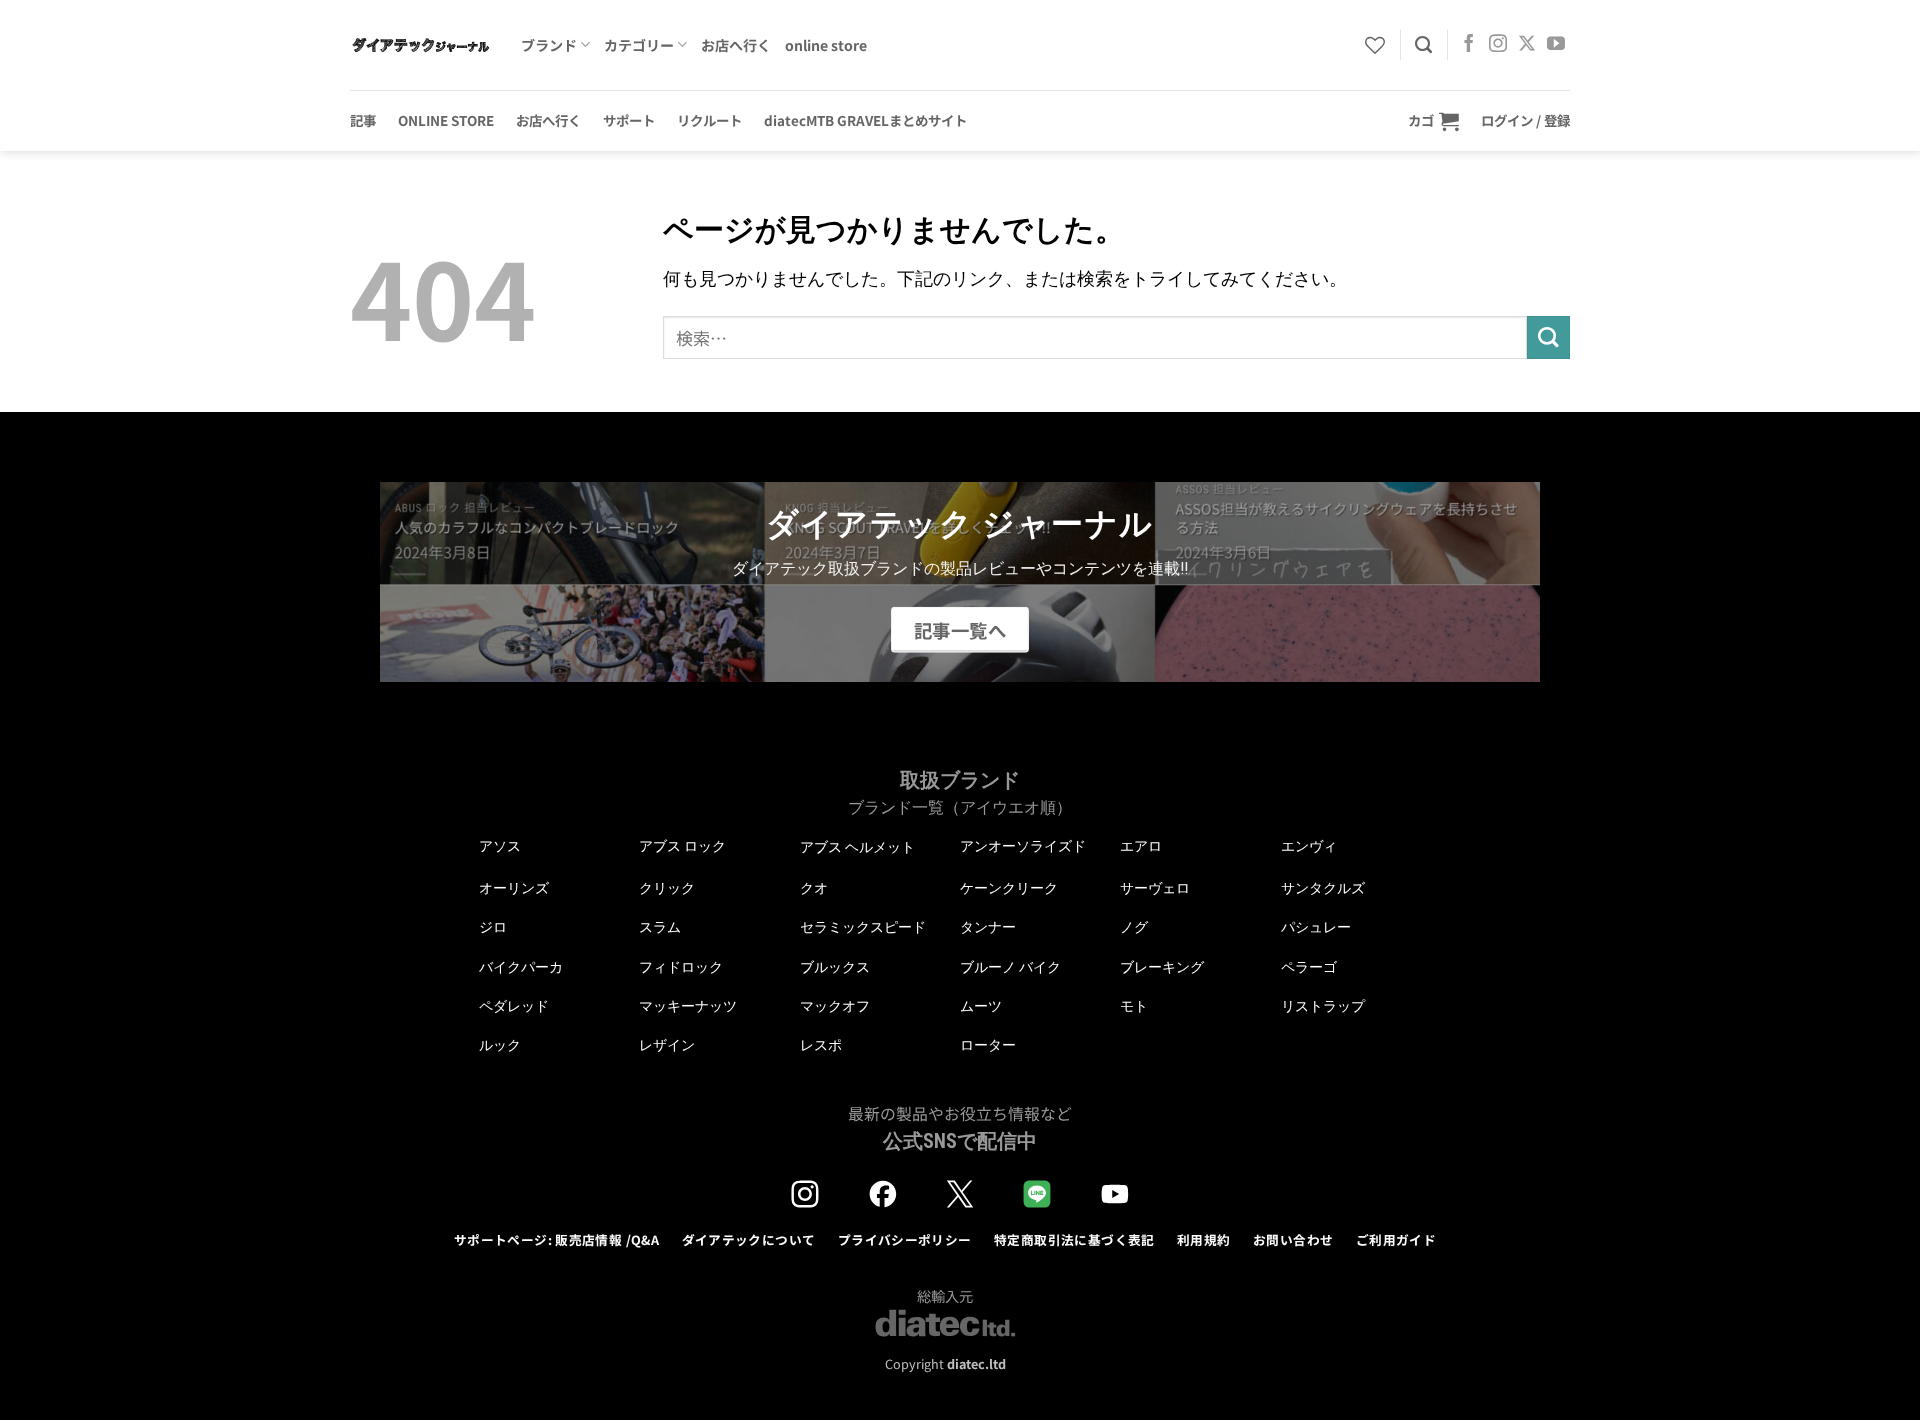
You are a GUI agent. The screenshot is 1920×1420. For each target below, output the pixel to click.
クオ (814, 888)
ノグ (1134, 927)
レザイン (667, 1045)
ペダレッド (514, 1006)
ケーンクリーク (1009, 888)
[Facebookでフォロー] (1469, 45)
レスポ (821, 1045)
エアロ (1141, 846)
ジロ (493, 927)
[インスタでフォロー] (1498, 45)
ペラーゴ (1309, 967)
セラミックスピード (863, 927)
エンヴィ (1309, 846)
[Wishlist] (1375, 45)
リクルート (709, 120)
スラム (660, 927)
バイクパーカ (521, 967)
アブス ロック (682, 846)
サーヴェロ (1155, 888)
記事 (363, 120)
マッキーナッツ (688, 1006)
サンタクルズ (1323, 888)
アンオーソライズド (1023, 846)
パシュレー (1316, 927)
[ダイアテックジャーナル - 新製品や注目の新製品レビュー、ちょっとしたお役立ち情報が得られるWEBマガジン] (420, 45)
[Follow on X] (1527, 45)
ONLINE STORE (446, 120)
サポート (629, 120)
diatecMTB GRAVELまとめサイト (865, 120)
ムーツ (981, 1006)
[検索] (1423, 45)
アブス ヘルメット (857, 847)
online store (826, 45)
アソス (500, 846)
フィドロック (681, 967)
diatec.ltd (976, 1363)
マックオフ (835, 1006)
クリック (667, 888)
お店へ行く (736, 45)
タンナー (988, 927)
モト (1134, 1006)
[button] (1433, 120)
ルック (500, 1045)
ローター (988, 1045)
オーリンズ (514, 888)
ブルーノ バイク (1010, 967)
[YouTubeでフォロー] (1556, 45)
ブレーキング (1162, 967)
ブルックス (835, 967)
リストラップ (1323, 1006)
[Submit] (1548, 337)
